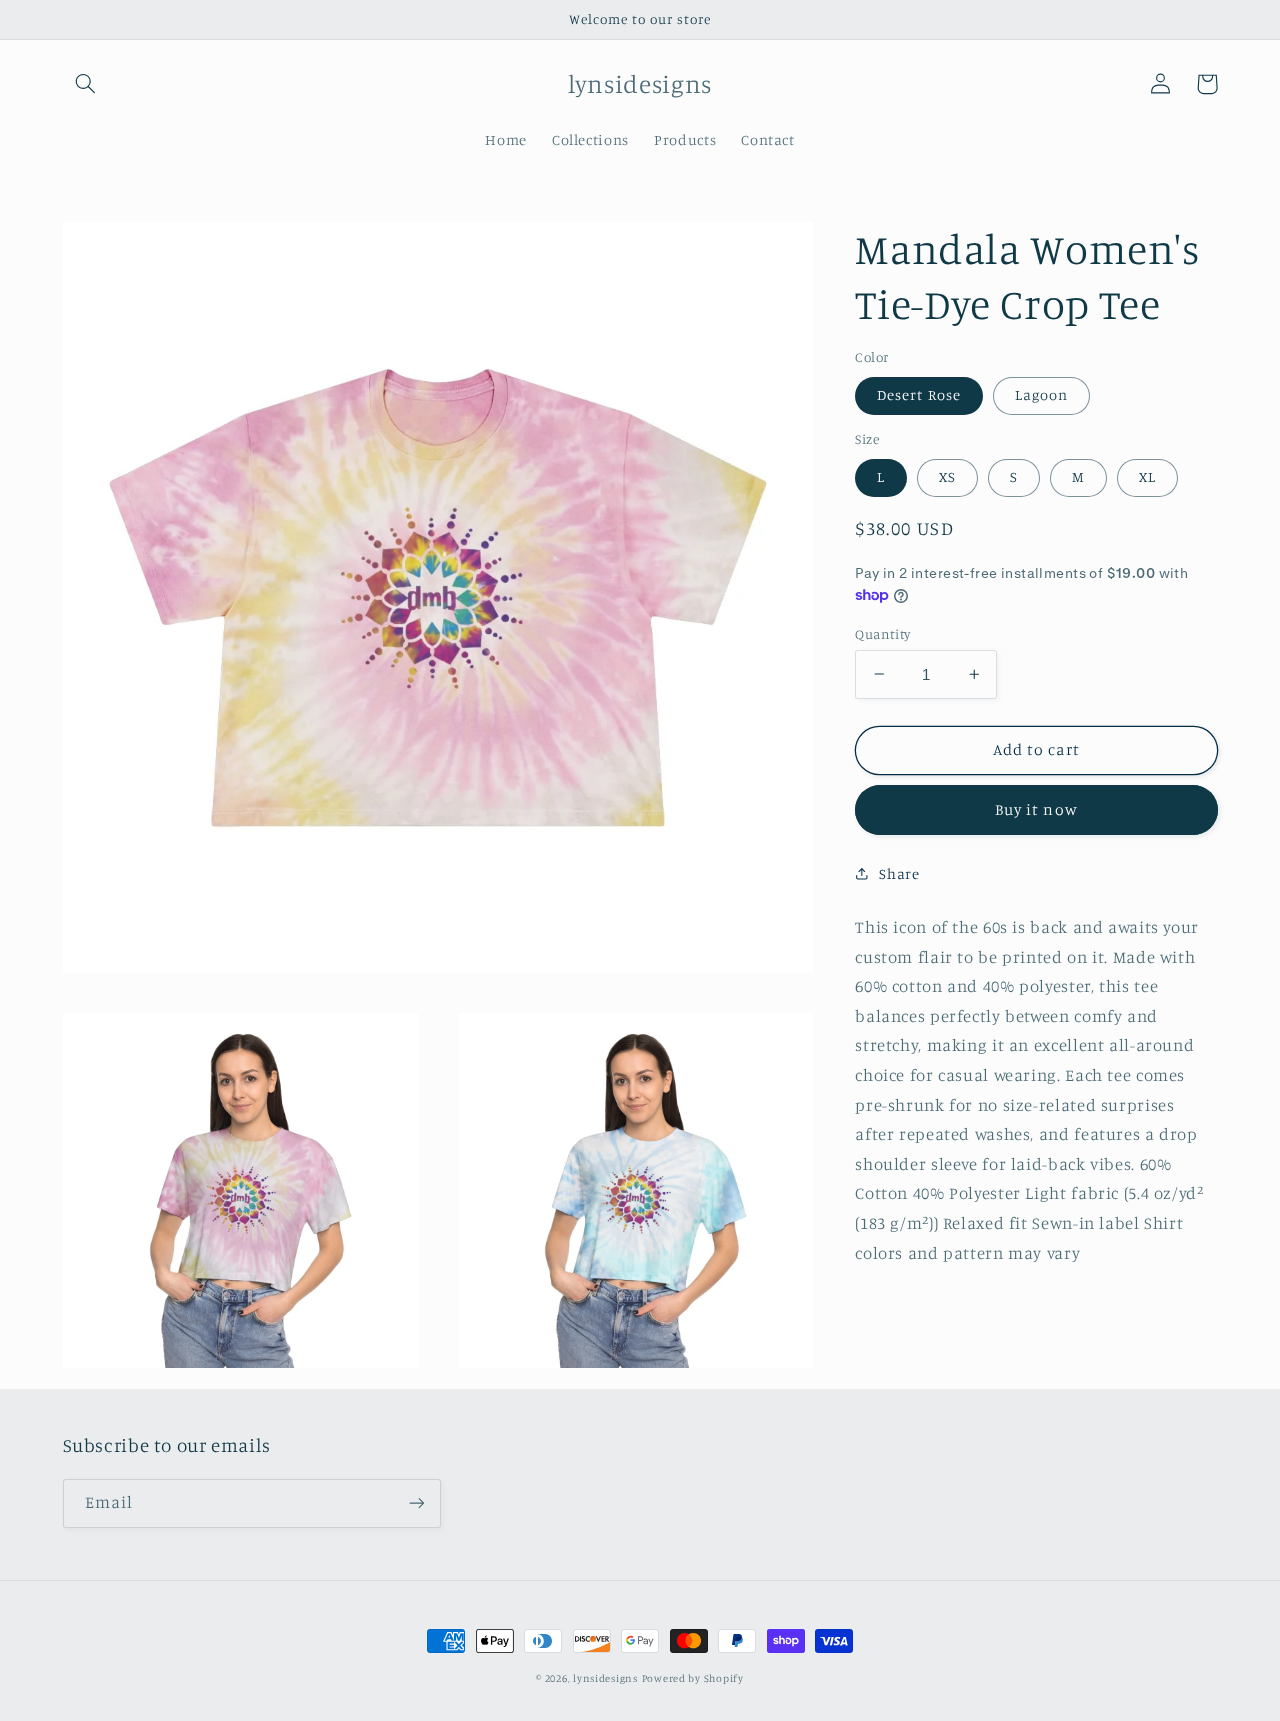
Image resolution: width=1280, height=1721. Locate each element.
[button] (86, 84)
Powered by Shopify (693, 1678)
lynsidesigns (605, 1678)
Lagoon (1041, 394)
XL (1147, 476)
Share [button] (899, 873)
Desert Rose (919, 394)
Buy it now (1036, 809)
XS (947, 476)
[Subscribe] (416, 1503)
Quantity (882, 633)
